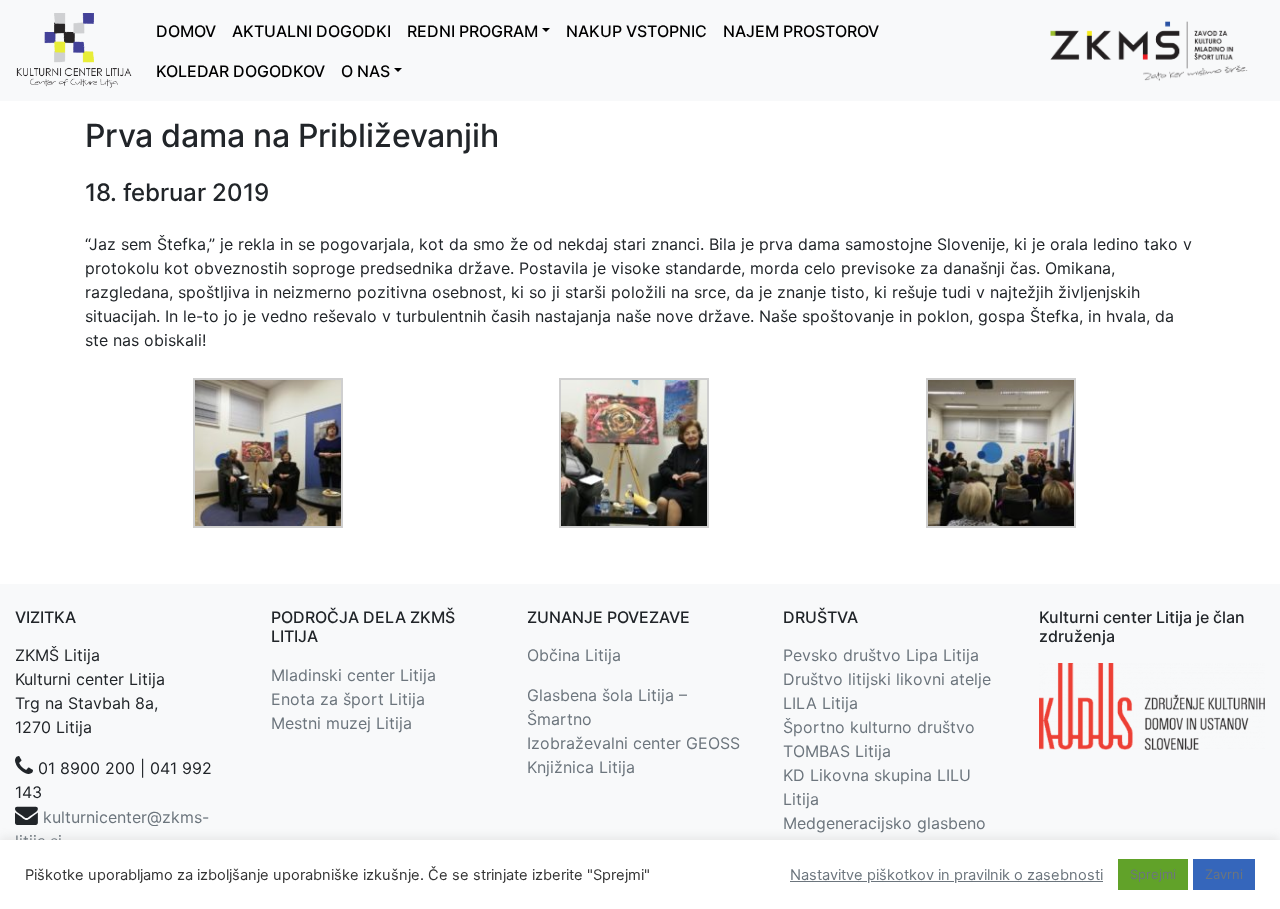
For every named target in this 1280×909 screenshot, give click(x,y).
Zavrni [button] (1224, 874)
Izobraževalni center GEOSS (633, 743)
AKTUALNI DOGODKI (311, 31)
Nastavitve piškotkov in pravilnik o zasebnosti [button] (946, 875)
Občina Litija (574, 655)
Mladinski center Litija (353, 675)
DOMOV (186, 31)
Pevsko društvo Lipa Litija (881, 655)
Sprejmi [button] (1153, 874)
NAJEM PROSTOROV (801, 31)
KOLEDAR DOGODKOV (240, 71)
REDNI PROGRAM (472, 31)
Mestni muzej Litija (341, 723)
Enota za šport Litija (348, 699)
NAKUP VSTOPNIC (636, 31)
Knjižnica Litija (581, 767)
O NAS (365, 71)
